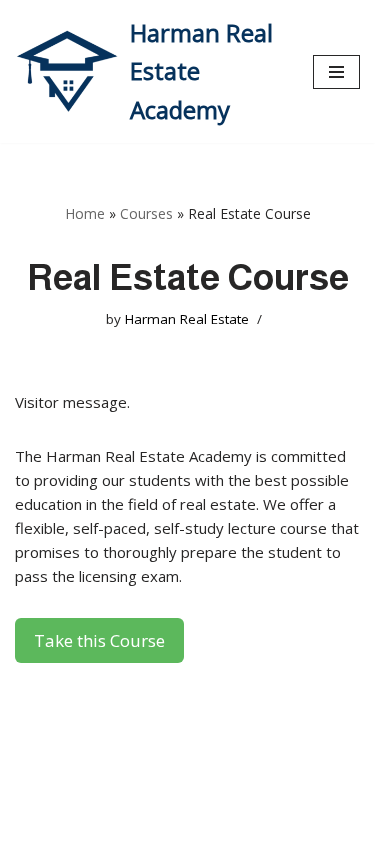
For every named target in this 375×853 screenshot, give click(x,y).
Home (85, 213)
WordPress (197, 833)
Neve (33, 833)
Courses (146, 213)
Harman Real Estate (187, 319)
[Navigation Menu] (336, 72)
